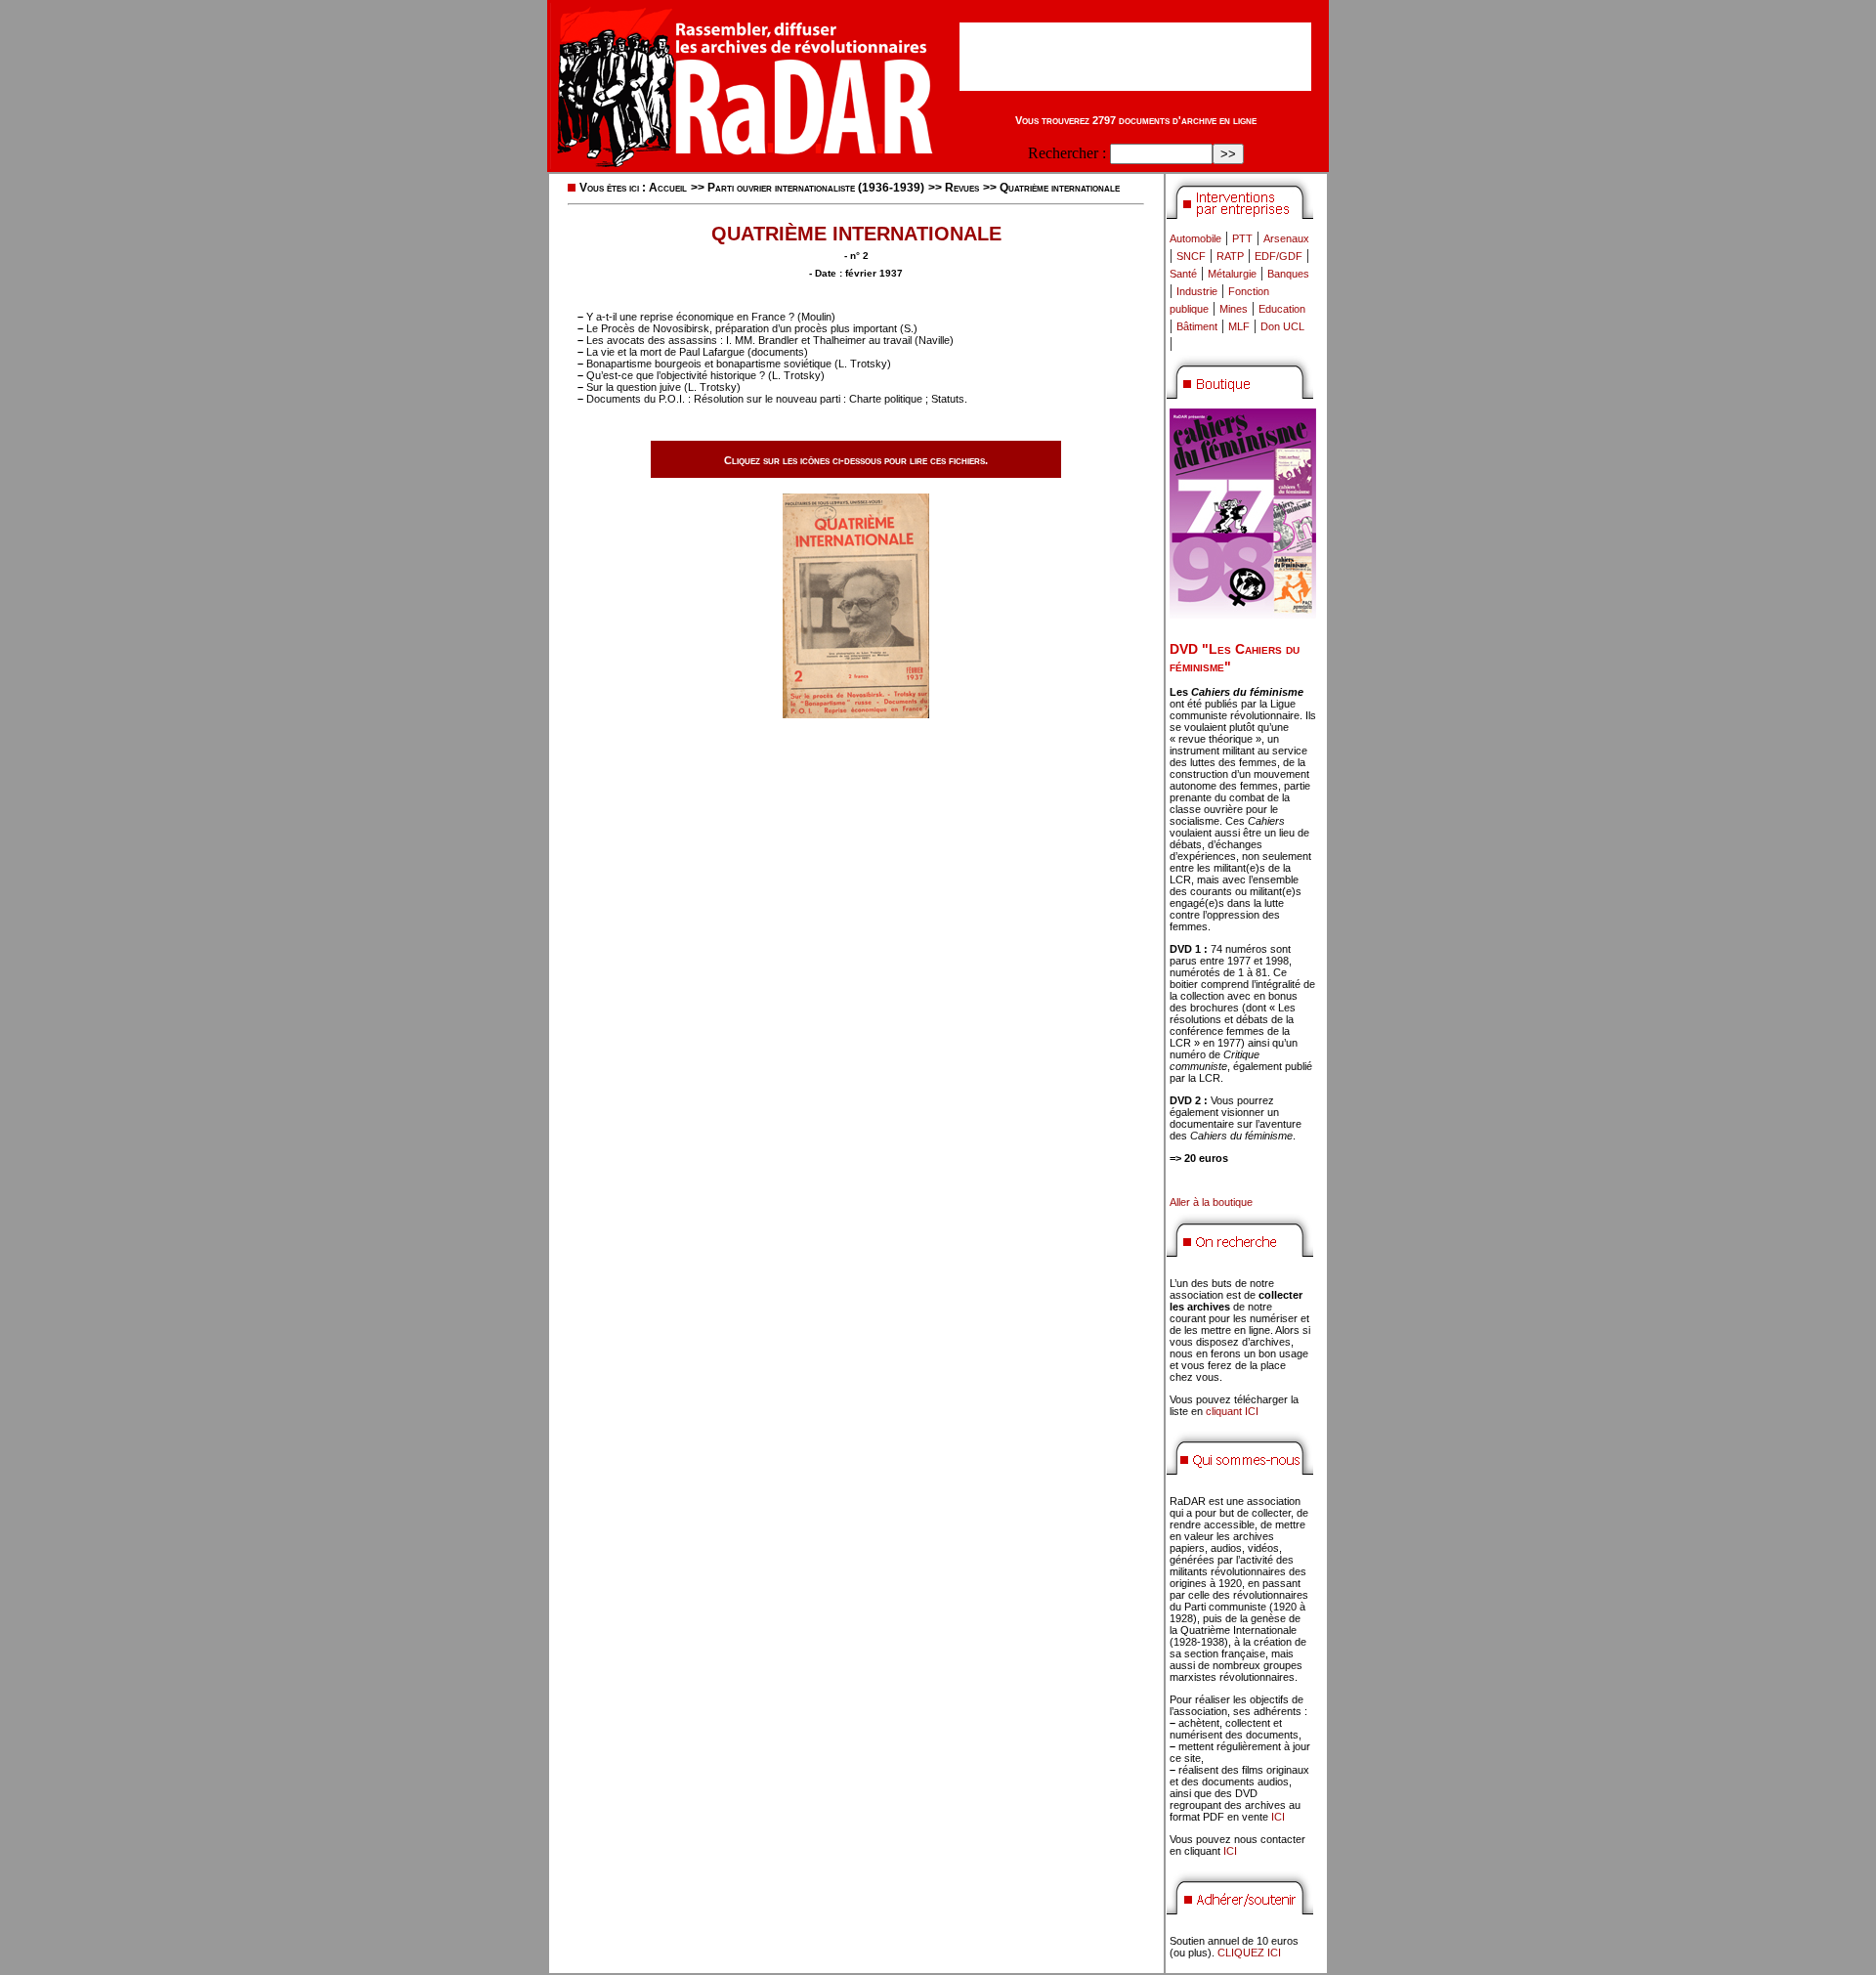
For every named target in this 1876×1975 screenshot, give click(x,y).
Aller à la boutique (1211, 1202)
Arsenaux (1286, 238)
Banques (1288, 274)
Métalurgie (1232, 274)
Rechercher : (1067, 153)
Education (1282, 309)
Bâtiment (1197, 326)
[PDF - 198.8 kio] (856, 713)
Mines (1234, 309)
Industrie (1197, 291)
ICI (1278, 1817)
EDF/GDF (1279, 256)
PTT (1242, 238)
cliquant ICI (1232, 1411)
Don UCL (1282, 326)
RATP (1230, 256)
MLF (1239, 326)
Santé (1183, 274)
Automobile (1195, 238)
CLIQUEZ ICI (1249, 1953)
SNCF (1191, 256)
